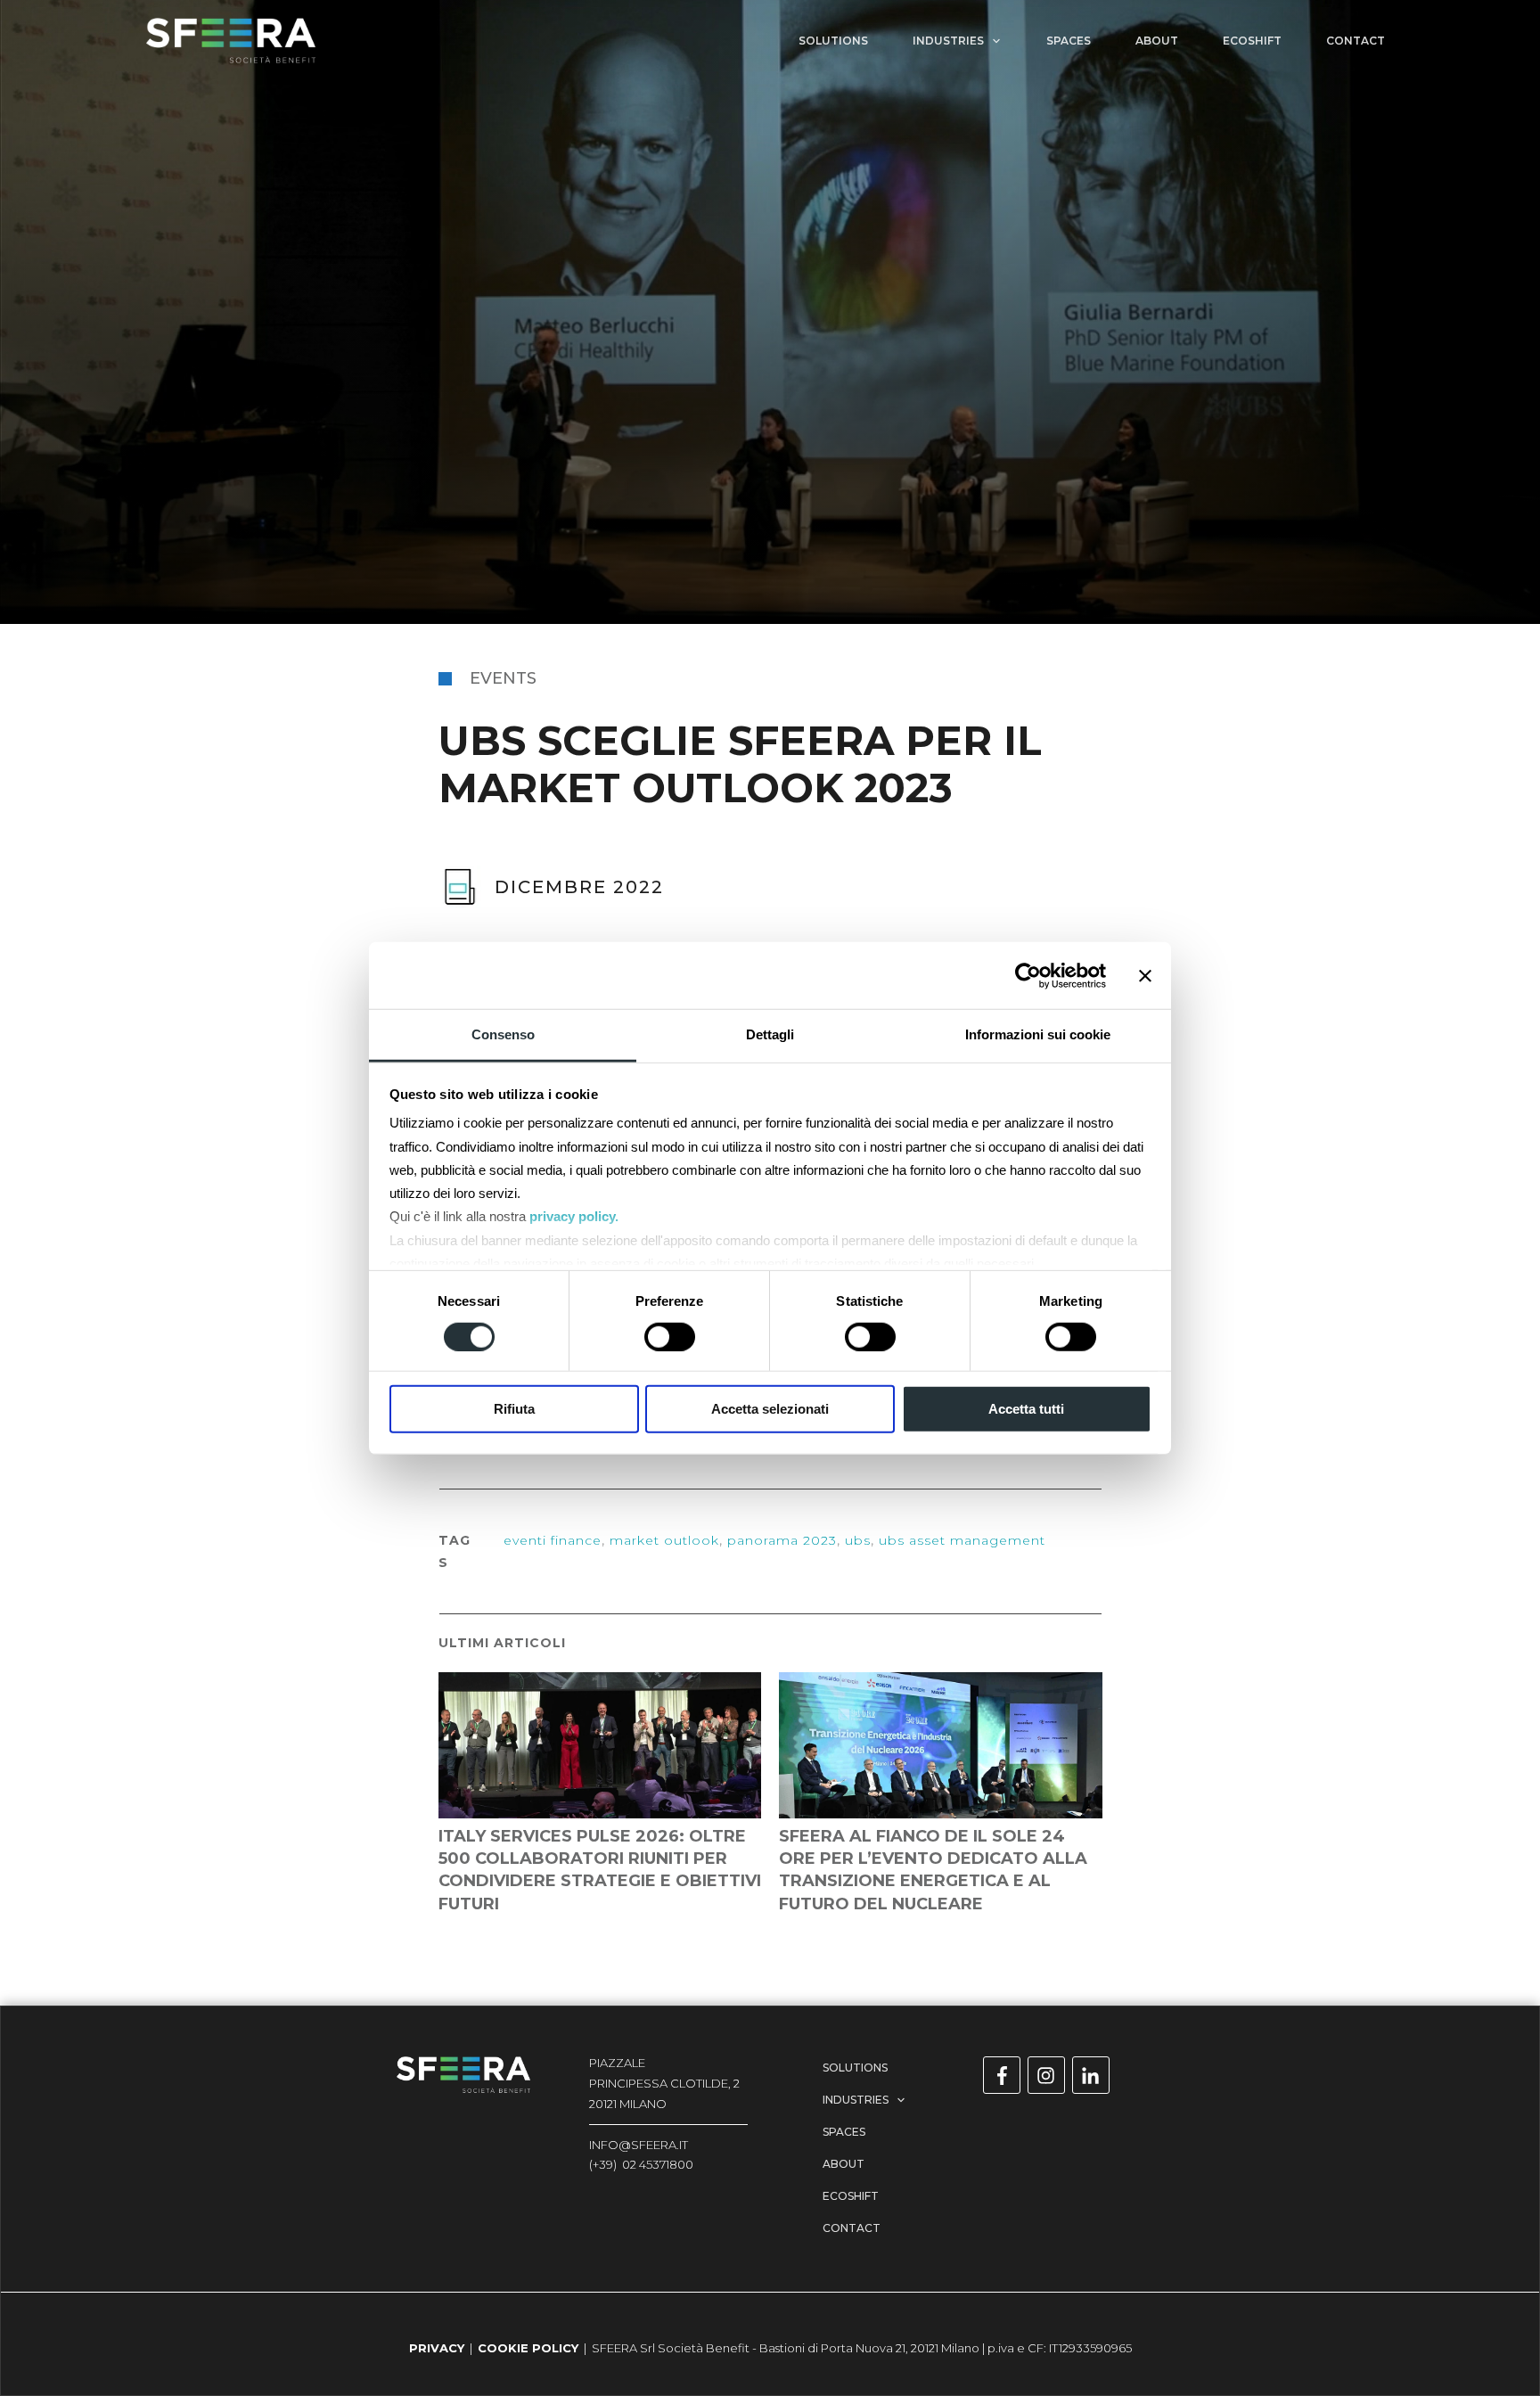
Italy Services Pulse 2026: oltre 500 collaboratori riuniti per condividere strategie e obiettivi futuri (600, 1803)
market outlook (664, 1540)
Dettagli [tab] (770, 1034)
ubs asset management (962, 1540)
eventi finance (553, 1540)
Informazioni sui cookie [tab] (1038, 1034)
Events (503, 678)
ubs (858, 1540)
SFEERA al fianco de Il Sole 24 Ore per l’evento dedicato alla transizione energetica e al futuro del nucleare (941, 1803)
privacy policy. (574, 1216)
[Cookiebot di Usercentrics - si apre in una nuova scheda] (1028, 975)
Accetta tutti (1026, 1409)
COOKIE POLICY (528, 2348)
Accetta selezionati (770, 1409)
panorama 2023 (782, 1540)
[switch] (670, 1336)
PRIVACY (437, 2348)
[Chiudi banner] (1145, 975)
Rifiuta (514, 1409)
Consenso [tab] (503, 1034)
